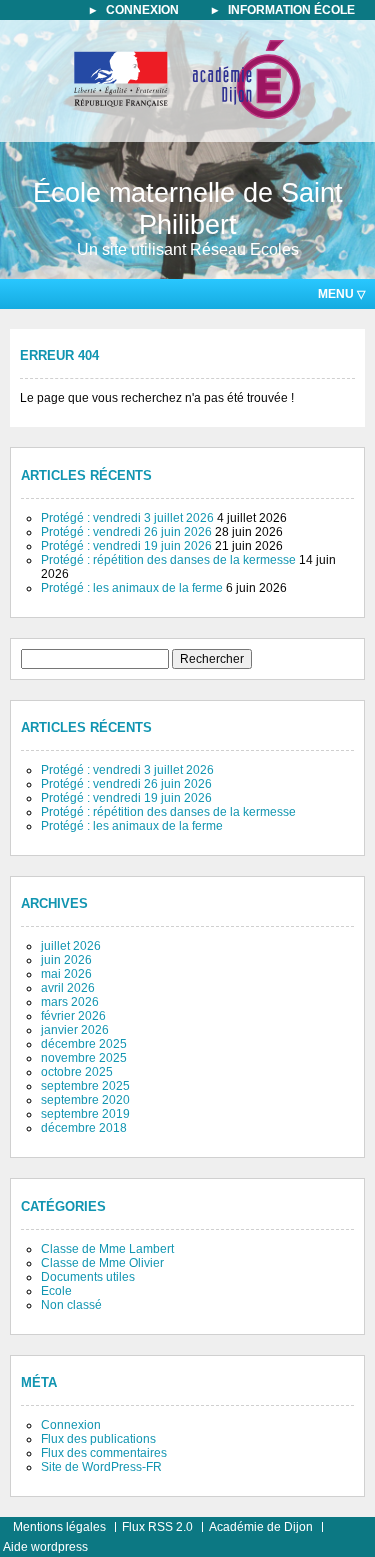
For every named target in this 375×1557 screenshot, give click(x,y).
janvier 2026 (75, 1030)
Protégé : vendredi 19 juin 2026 (126, 546)
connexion (142, 10)
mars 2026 (70, 1002)
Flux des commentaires (104, 1453)
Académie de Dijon (261, 1527)
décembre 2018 (84, 1128)
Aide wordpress (45, 1547)
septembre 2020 (85, 1100)
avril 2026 (68, 988)
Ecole (56, 1291)
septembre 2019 (85, 1114)
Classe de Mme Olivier (102, 1263)
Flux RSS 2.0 (157, 1527)
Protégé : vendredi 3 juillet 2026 (127, 518)
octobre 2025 (77, 1072)
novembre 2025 (84, 1058)
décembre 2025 (84, 1044)
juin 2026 (66, 960)
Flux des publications (98, 1439)
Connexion (71, 1425)
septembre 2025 (85, 1086)
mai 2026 (66, 974)
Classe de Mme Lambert (107, 1249)
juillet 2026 (71, 946)
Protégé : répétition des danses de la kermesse (168, 560)
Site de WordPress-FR (101, 1467)
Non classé (71, 1305)
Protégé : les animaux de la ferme (132, 588)
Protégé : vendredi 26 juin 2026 (126, 532)
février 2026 (73, 1016)
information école (291, 10)
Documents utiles (88, 1277)
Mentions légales (59, 1527)
